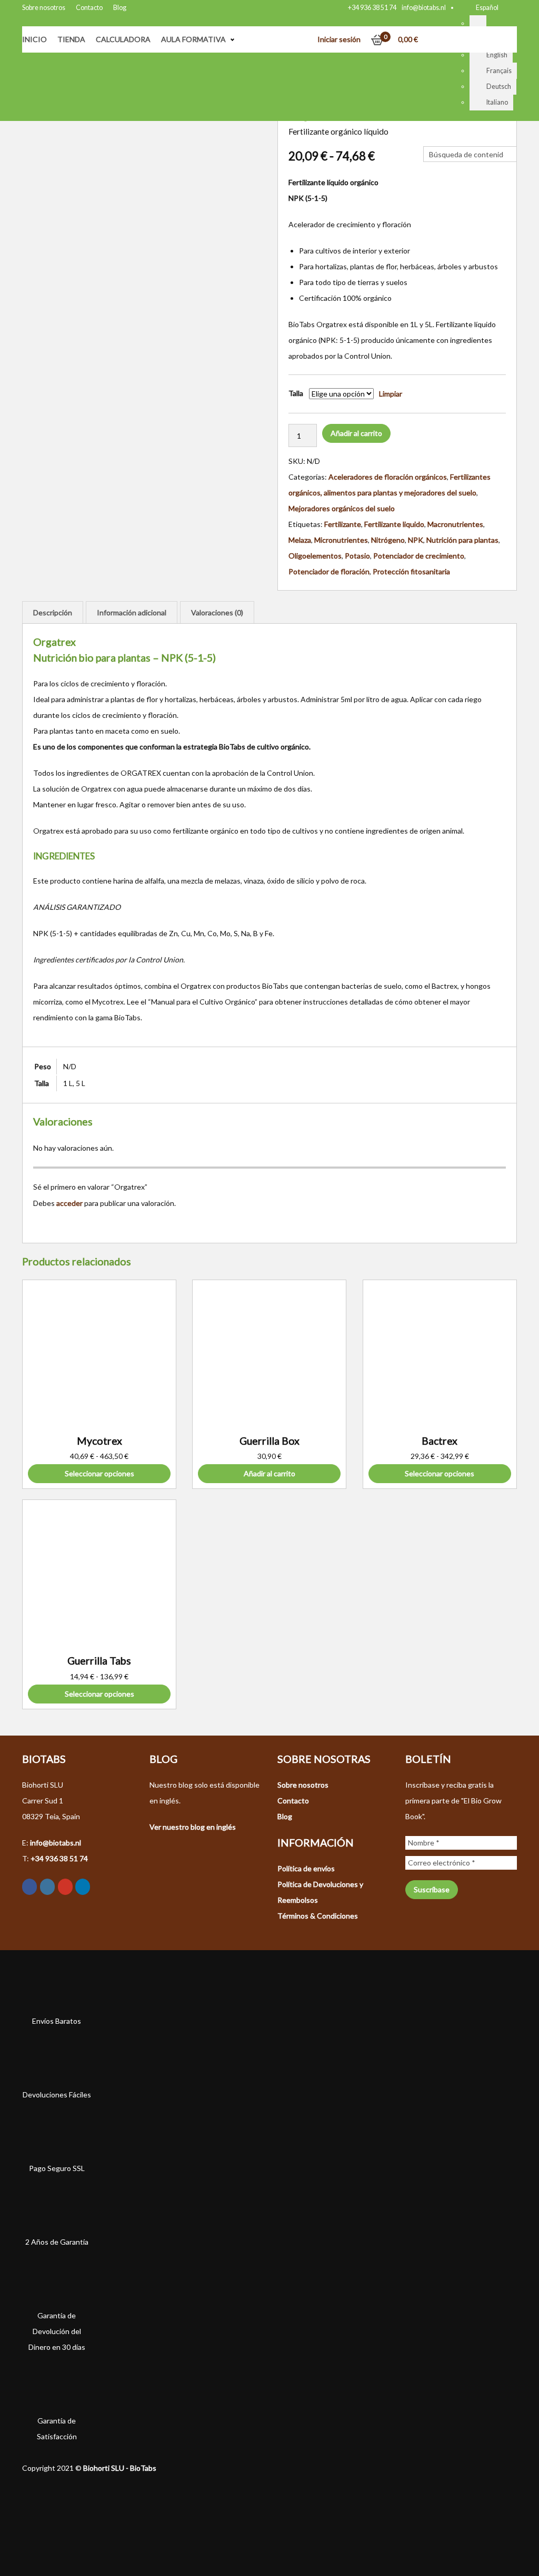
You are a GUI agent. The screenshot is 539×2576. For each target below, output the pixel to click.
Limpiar (391, 394)
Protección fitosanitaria (411, 571)
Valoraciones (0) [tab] (217, 612)
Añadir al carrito (356, 433)
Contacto (89, 8)
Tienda (71, 39)
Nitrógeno (388, 540)
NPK (416, 540)
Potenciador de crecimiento (419, 556)
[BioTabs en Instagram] (47, 1887)
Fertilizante (343, 524)
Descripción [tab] (53, 612)
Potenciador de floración (329, 571)
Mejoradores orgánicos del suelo (342, 508)
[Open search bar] (428, 138)
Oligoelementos (315, 556)
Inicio (34, 39)
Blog (120, 8)
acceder (69, 1203)
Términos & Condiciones (318, 1916)
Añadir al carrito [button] (269, 1473)
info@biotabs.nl (424, 8)
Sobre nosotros (44, 8)
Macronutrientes (455, 524)
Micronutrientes (341, 540)
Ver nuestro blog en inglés (193, 1827)
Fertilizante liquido (394, 524)
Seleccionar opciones (99, 1473)
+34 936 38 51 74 (372, 8)
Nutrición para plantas (462, 540)
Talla (296, 393)
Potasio (357, 556)
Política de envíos (306, 1868)
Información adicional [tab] (132, 612)
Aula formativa (193, 39)
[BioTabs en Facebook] (29, 1887)
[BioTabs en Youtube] (65, 1887)
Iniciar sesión (339, 39)
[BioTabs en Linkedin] (83, 1887)
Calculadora (123, 39)
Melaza (300, 540)
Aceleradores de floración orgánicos (388, 477)
